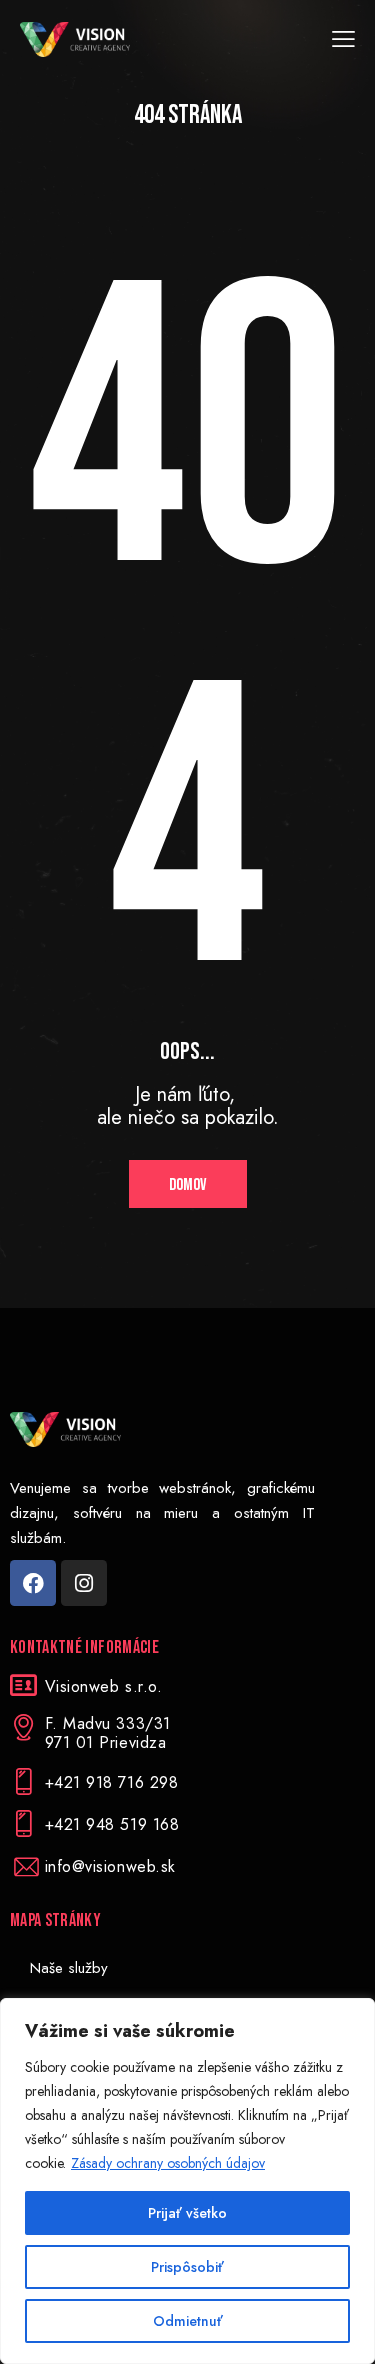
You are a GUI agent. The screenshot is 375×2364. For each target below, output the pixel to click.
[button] (343, 39)
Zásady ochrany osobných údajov (168, 2163)
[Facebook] (33, 1583)
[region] (187, 2181)
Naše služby (69, 1968)
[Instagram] (84, 1583)
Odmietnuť (188, 2321)
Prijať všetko (187, 2213)
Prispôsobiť (187, 2267)
